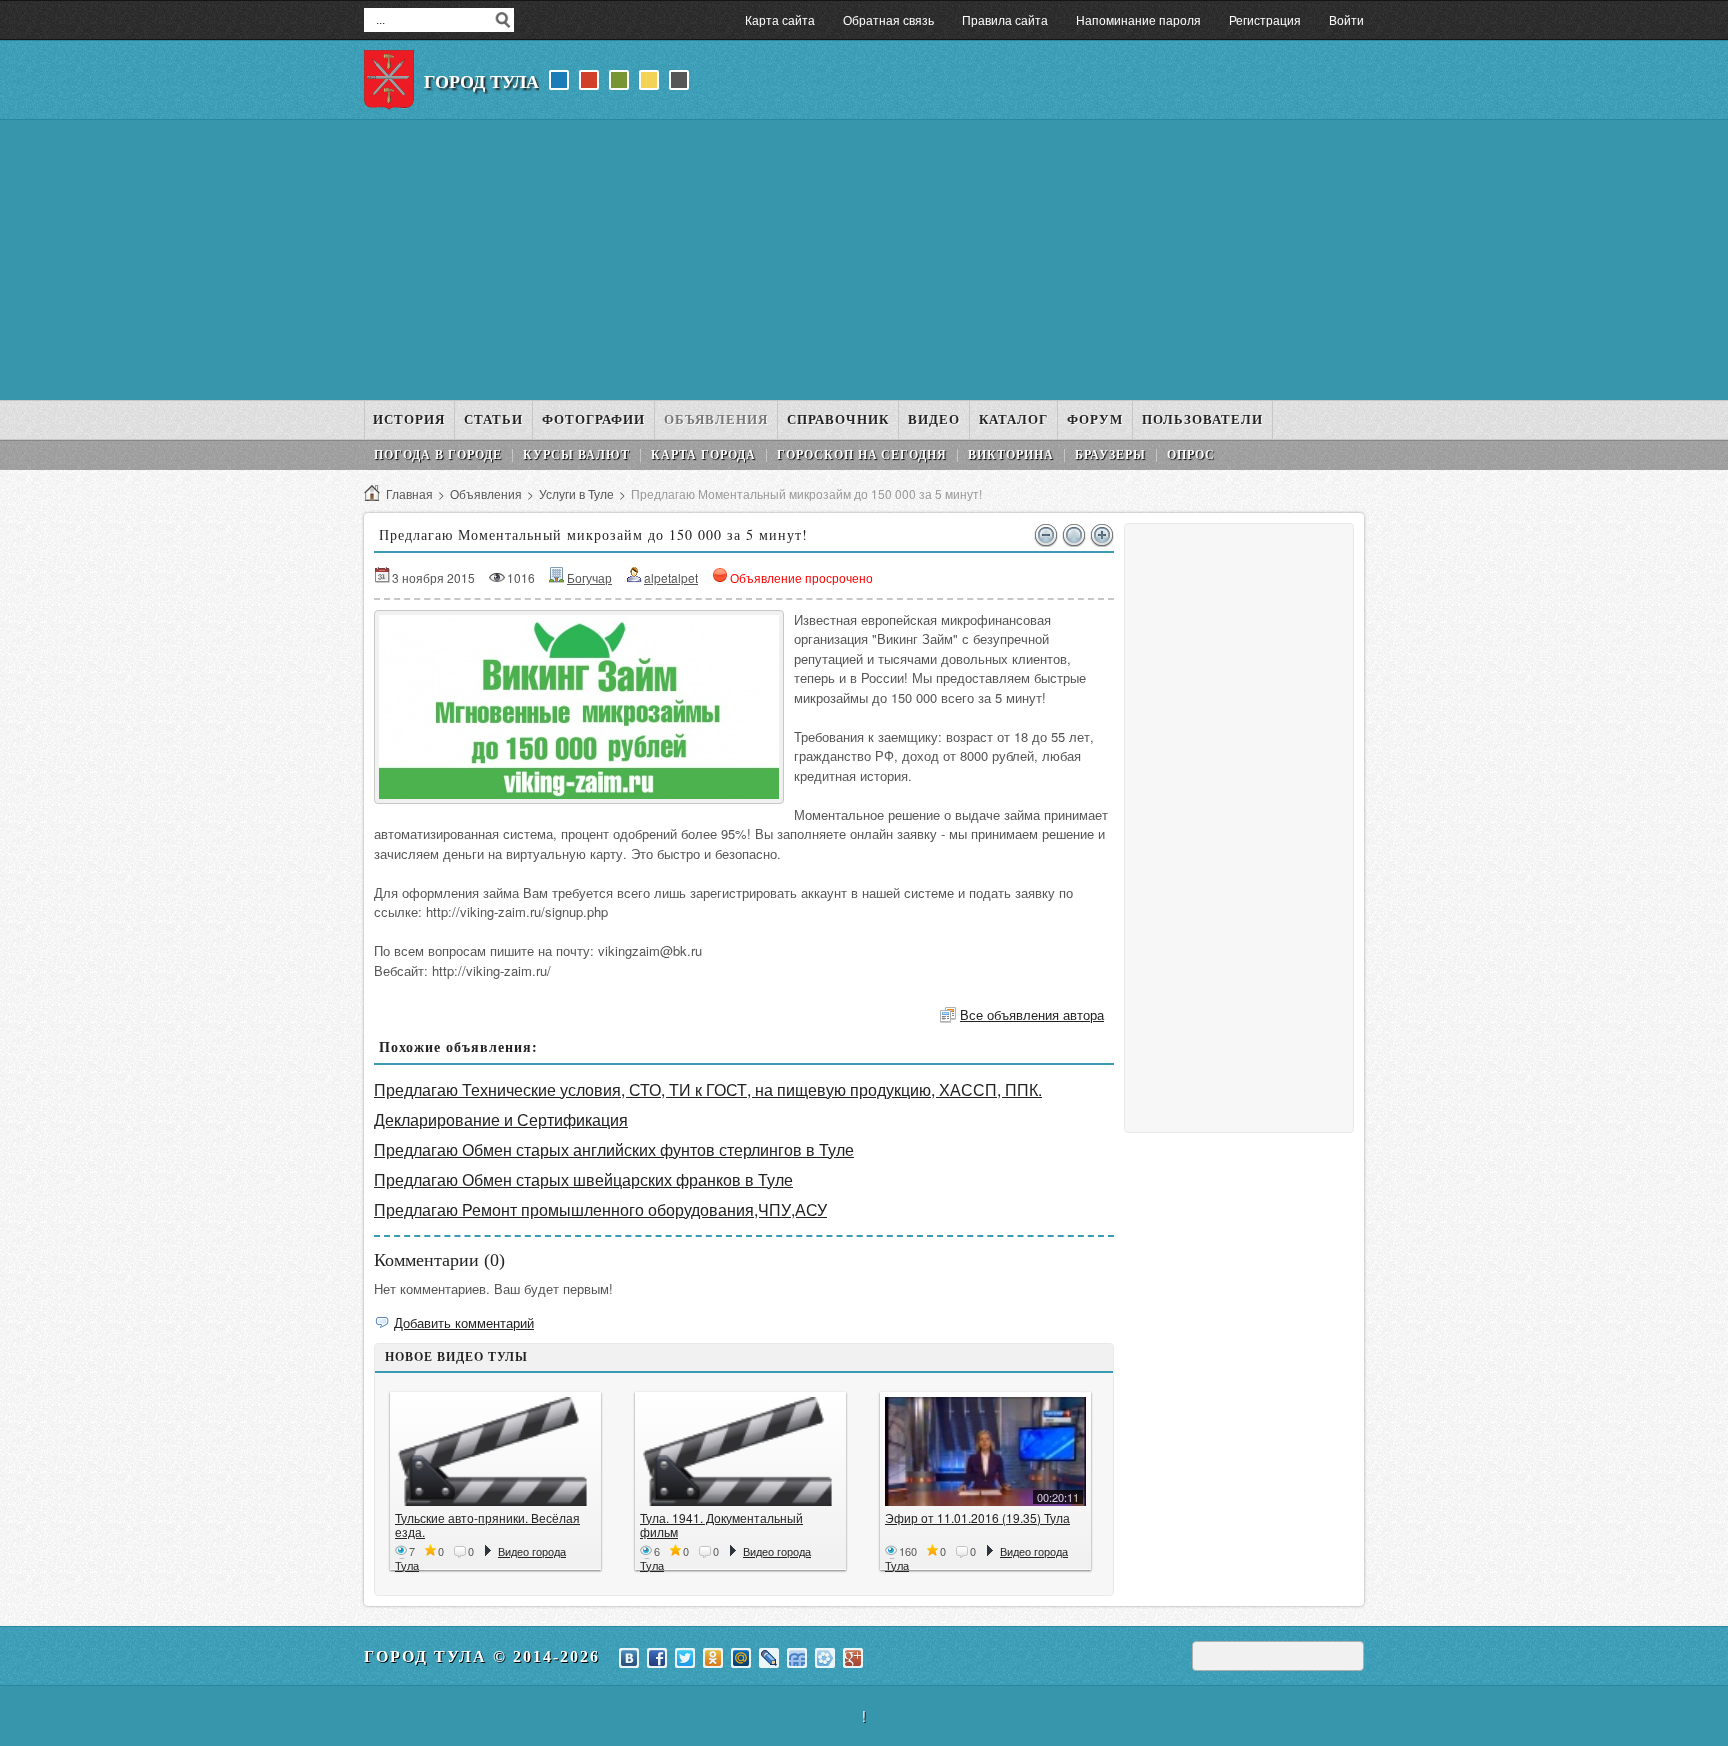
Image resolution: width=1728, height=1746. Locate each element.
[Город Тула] (389, 80)
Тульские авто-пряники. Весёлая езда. (487, 1524)
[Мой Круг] (825, 1658)
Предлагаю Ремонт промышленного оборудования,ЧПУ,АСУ (600, 1209)
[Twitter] (685, 1658)
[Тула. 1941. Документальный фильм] (740, 1451)
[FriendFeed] (797, 1658)
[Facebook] (657, 1658)
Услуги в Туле (576, 493)
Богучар (589, 577)
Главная (409, 493)
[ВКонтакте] (629, 1658)
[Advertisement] (864, 260)
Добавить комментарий (464, 1322)
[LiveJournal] (769, 1658)
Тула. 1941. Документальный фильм (721, 1524)
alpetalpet (671, 577)
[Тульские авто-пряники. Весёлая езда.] (495, 1451)
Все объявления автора (1032, 1014)
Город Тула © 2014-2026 (482, 1656)
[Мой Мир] (741, 1658)
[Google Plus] (853, 1658)
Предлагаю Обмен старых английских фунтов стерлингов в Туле (614, 1149)
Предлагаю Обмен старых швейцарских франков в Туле (583, 1179)
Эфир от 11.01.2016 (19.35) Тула (977, 1517)
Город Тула (481, 82)
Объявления (486, 493)
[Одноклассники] (713, 1658)
